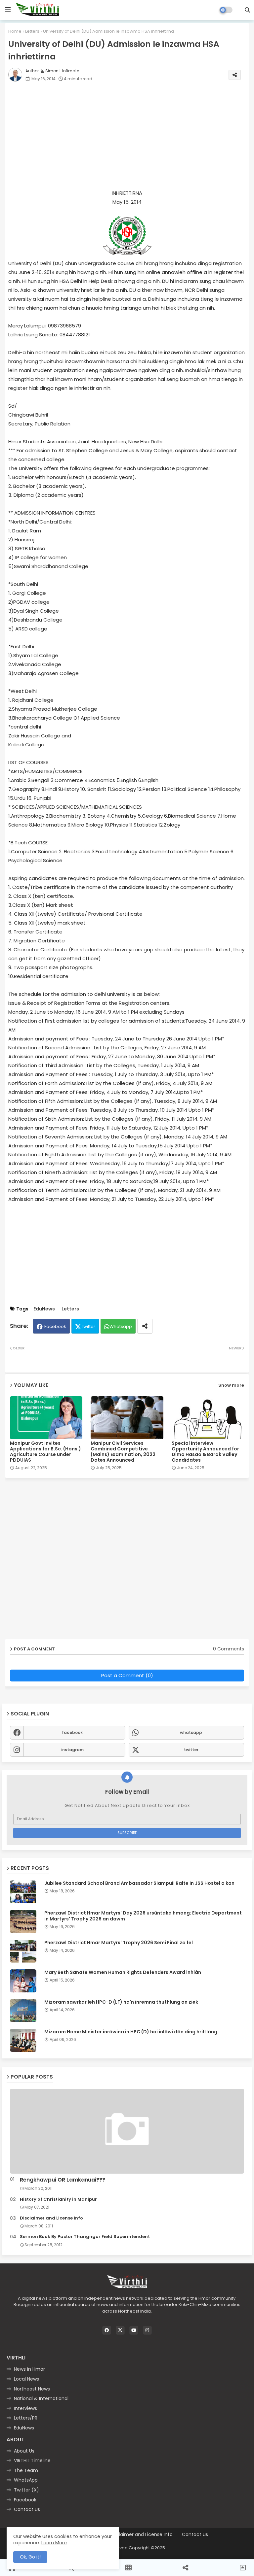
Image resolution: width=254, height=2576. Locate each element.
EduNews (44, 1309)
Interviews (25, 2408)
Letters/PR (26, 2418)
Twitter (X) (26, 2490)
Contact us (195, 2535)
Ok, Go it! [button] (30, 2557)
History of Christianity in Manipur (58, 2199)
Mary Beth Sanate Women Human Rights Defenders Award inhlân (123, 1972)
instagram (72, 1750)
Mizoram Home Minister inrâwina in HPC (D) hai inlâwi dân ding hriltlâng (131, 2032)
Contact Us (27, 2509)
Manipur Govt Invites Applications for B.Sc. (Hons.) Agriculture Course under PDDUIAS (45, 1452)
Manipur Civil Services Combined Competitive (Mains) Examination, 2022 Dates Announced (123, 1452)
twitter (191, 1750)
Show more (231, 1385)
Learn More (54, 2543)
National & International (41, 2398)
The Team (26, 2470)
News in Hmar (29, 2369)
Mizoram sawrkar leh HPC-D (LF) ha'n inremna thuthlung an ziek (121, 2002)
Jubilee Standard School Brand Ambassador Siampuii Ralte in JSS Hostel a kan (139, 1883)
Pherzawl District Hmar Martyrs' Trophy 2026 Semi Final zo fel (119, 1943)
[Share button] (145, 1326)
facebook (72, 1732)
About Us (24, 2451)
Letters (32, 31)
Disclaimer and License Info (51, 2218)
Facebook (55, 1326)
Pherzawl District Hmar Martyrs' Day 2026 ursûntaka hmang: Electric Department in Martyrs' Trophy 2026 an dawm (143, 1916)
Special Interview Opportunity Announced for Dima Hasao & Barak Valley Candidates (205, 1452)
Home (15, 31)
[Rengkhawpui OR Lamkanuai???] (127, 2131)
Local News (26, 2379)
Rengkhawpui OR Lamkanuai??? (63, 2180)
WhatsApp (26, 2480)
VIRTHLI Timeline (32, 2460)
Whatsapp (121, 1326)
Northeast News (32, 2389)
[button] (247, 10)
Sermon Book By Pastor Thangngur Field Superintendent (85, 2237)
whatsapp (191, 1732)
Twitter (88, 1326)
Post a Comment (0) (127, 1675)
